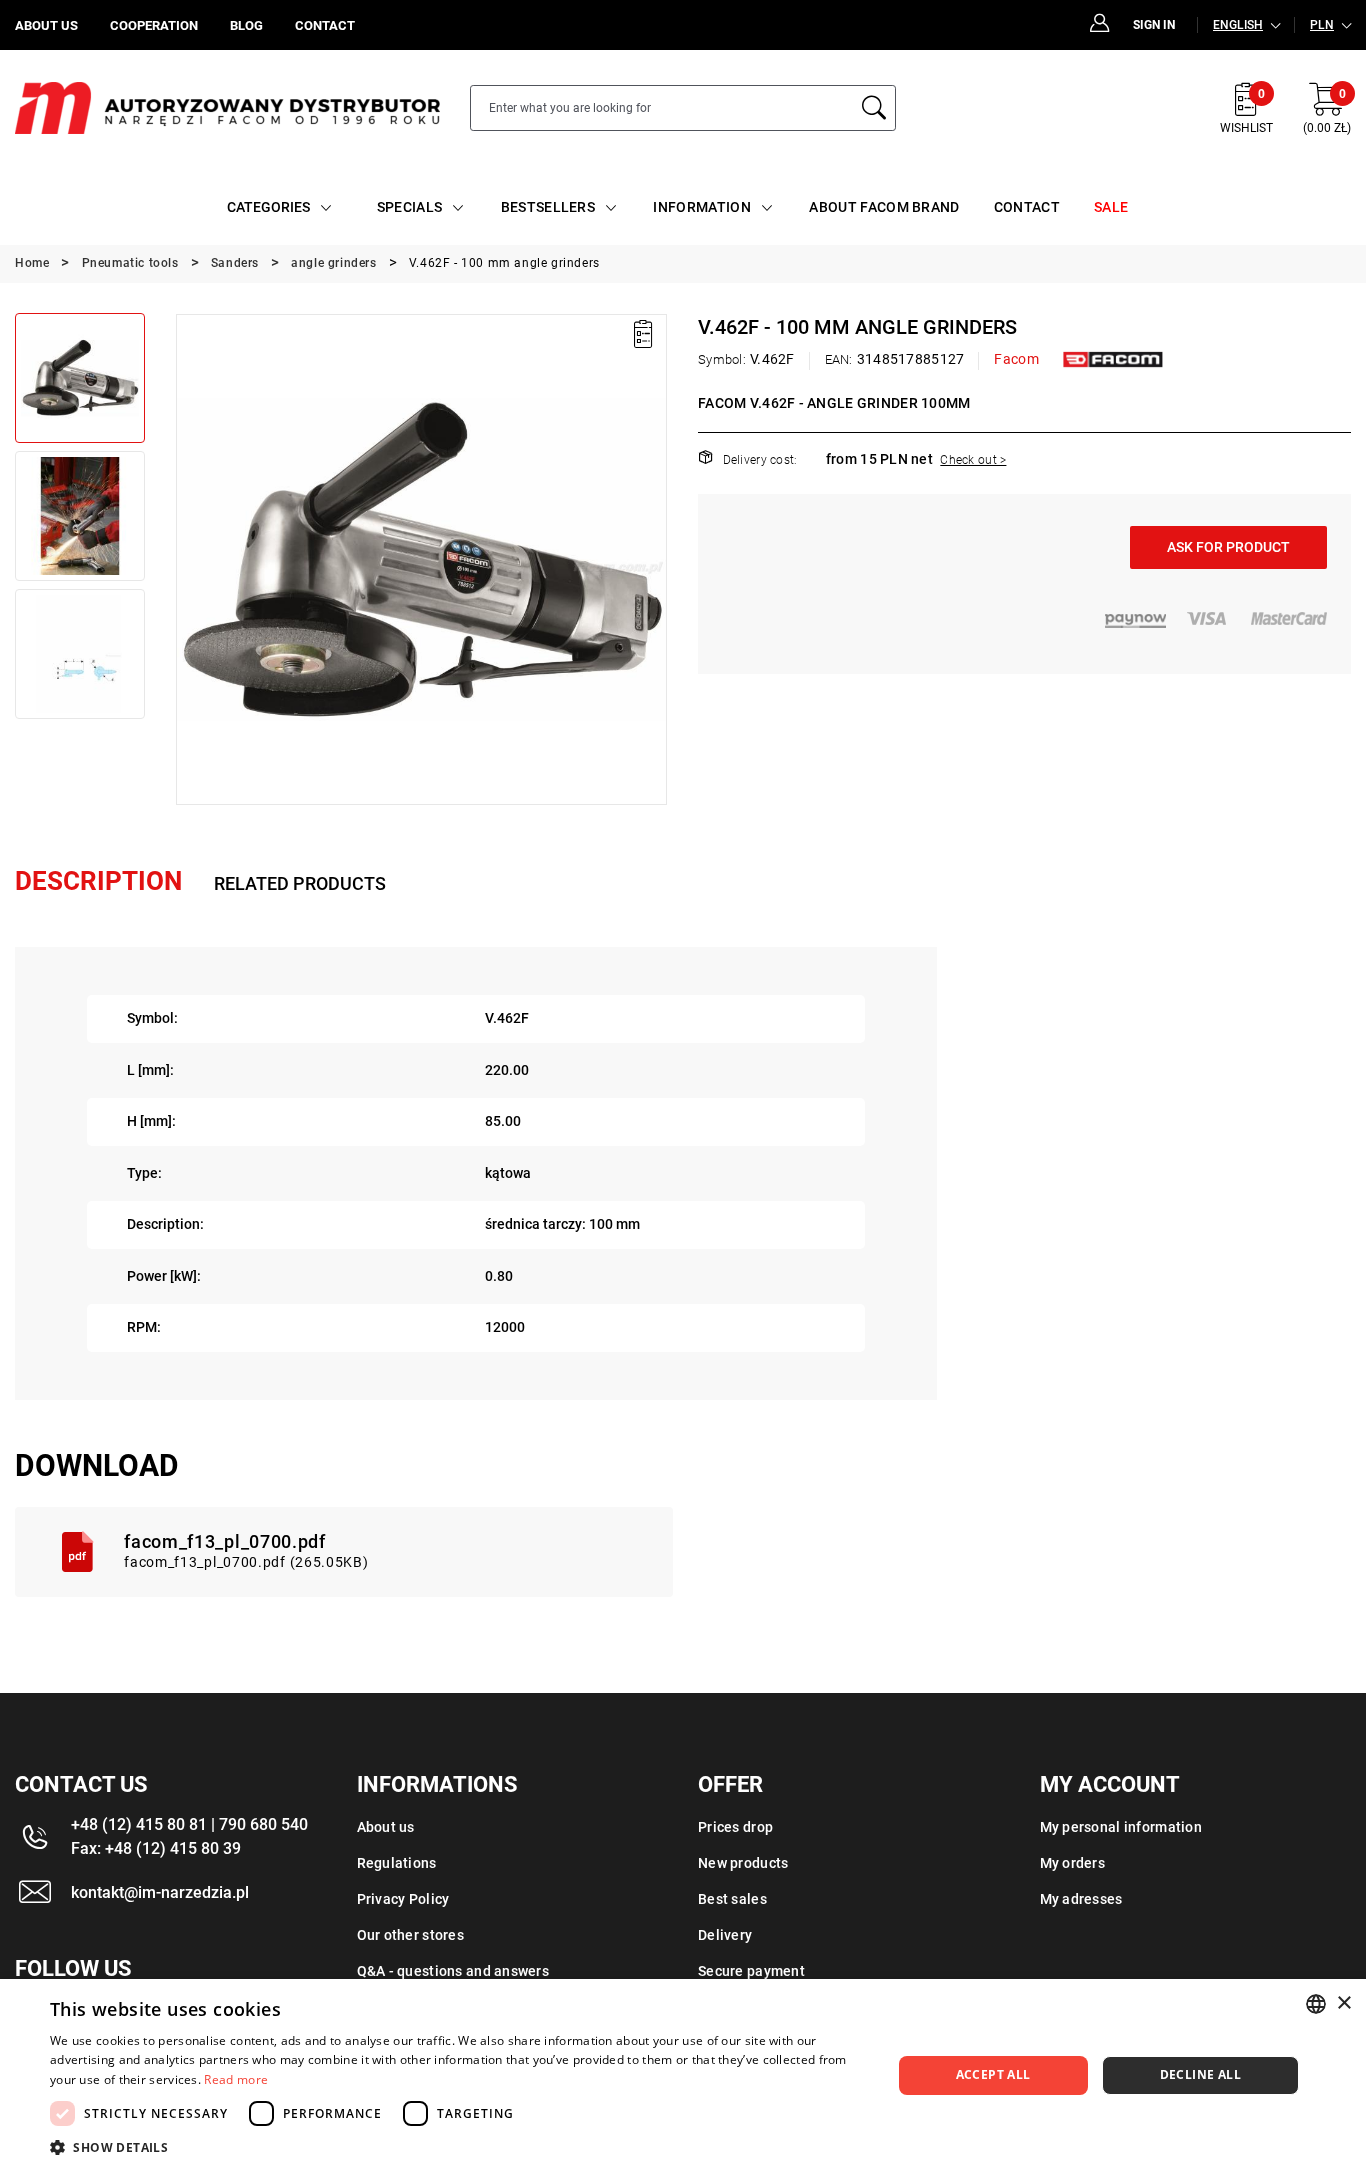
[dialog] (683, 2075)
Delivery (725, 1935)
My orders (1073, 1863)
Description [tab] (98, 881)
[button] (190, 559)
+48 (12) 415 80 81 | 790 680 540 (189, 1824)
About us (386, 1827)
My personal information (1121, 1827)
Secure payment (751, 1971)
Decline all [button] (1200, 2074)
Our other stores (410, 1935)
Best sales (732, 1899)
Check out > (973, 460)
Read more (236, 2079)
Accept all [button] (993, 2074)
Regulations (397, 1863)
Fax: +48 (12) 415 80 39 (156, 1848)
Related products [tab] (300, 883)
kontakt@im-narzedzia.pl (160, 1892)
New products (743, 1863)
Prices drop (735, 1827)
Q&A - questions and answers (453, 1971)
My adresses (1081, 1899)
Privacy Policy (403, 1899)
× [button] (1343, 2003)
